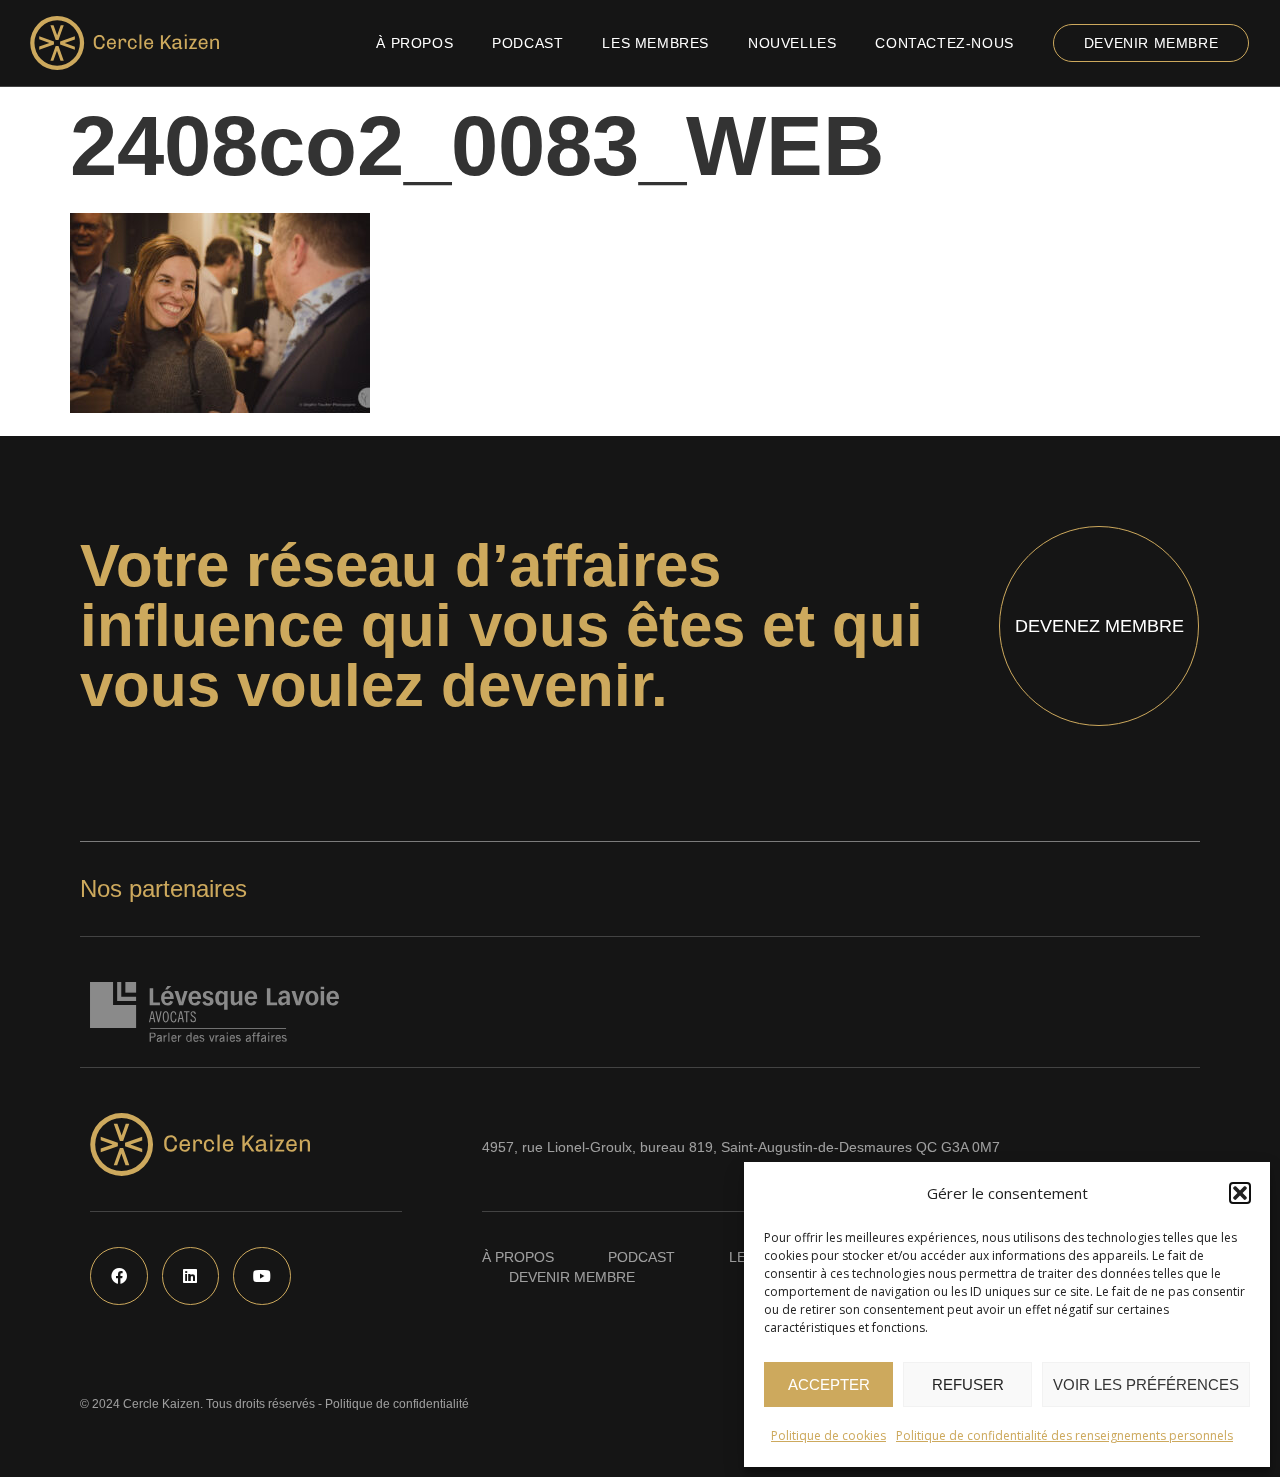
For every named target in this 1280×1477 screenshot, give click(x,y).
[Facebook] (119, 1276)
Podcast (527, 43)
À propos (414, 43)
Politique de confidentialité (397, 1404)
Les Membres (655, 43)
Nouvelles (792, 43)
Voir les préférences (1146, 1384)
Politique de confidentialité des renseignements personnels (1064, 1435)
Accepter (829, 1384)
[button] (1240, 1193)
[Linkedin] (191, 1276)
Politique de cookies (828, 1435)
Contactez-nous (944, 43)
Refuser (968, 1384)
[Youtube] (262, 1276)
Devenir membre (1151, 43)
